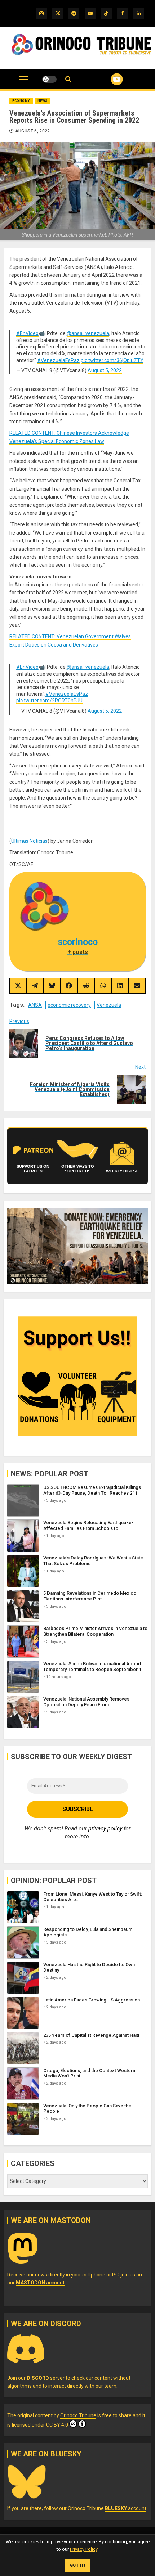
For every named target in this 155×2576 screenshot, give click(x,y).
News (43, 101)
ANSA (35, 1005)
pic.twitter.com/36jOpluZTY (112, 360)
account (40, 2283)
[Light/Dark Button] (49, 79)
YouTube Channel (108, 79)
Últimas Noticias (29, 841)
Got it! (78, 2565)
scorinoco (78, 942)
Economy (21, 101)
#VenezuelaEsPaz (58, 360)
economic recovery (69, 1005)
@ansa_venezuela (88, 333)
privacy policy (105, 1829)
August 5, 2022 (105, 370)
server (46, 2378)
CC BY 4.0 (57, 2425)
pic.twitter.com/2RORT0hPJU (49, 701)
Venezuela (109, 1005)
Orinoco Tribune (78, 2415)
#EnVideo (27, 333)
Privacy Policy (84, 2549)
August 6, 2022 (33, 131)
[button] (24, 83)
